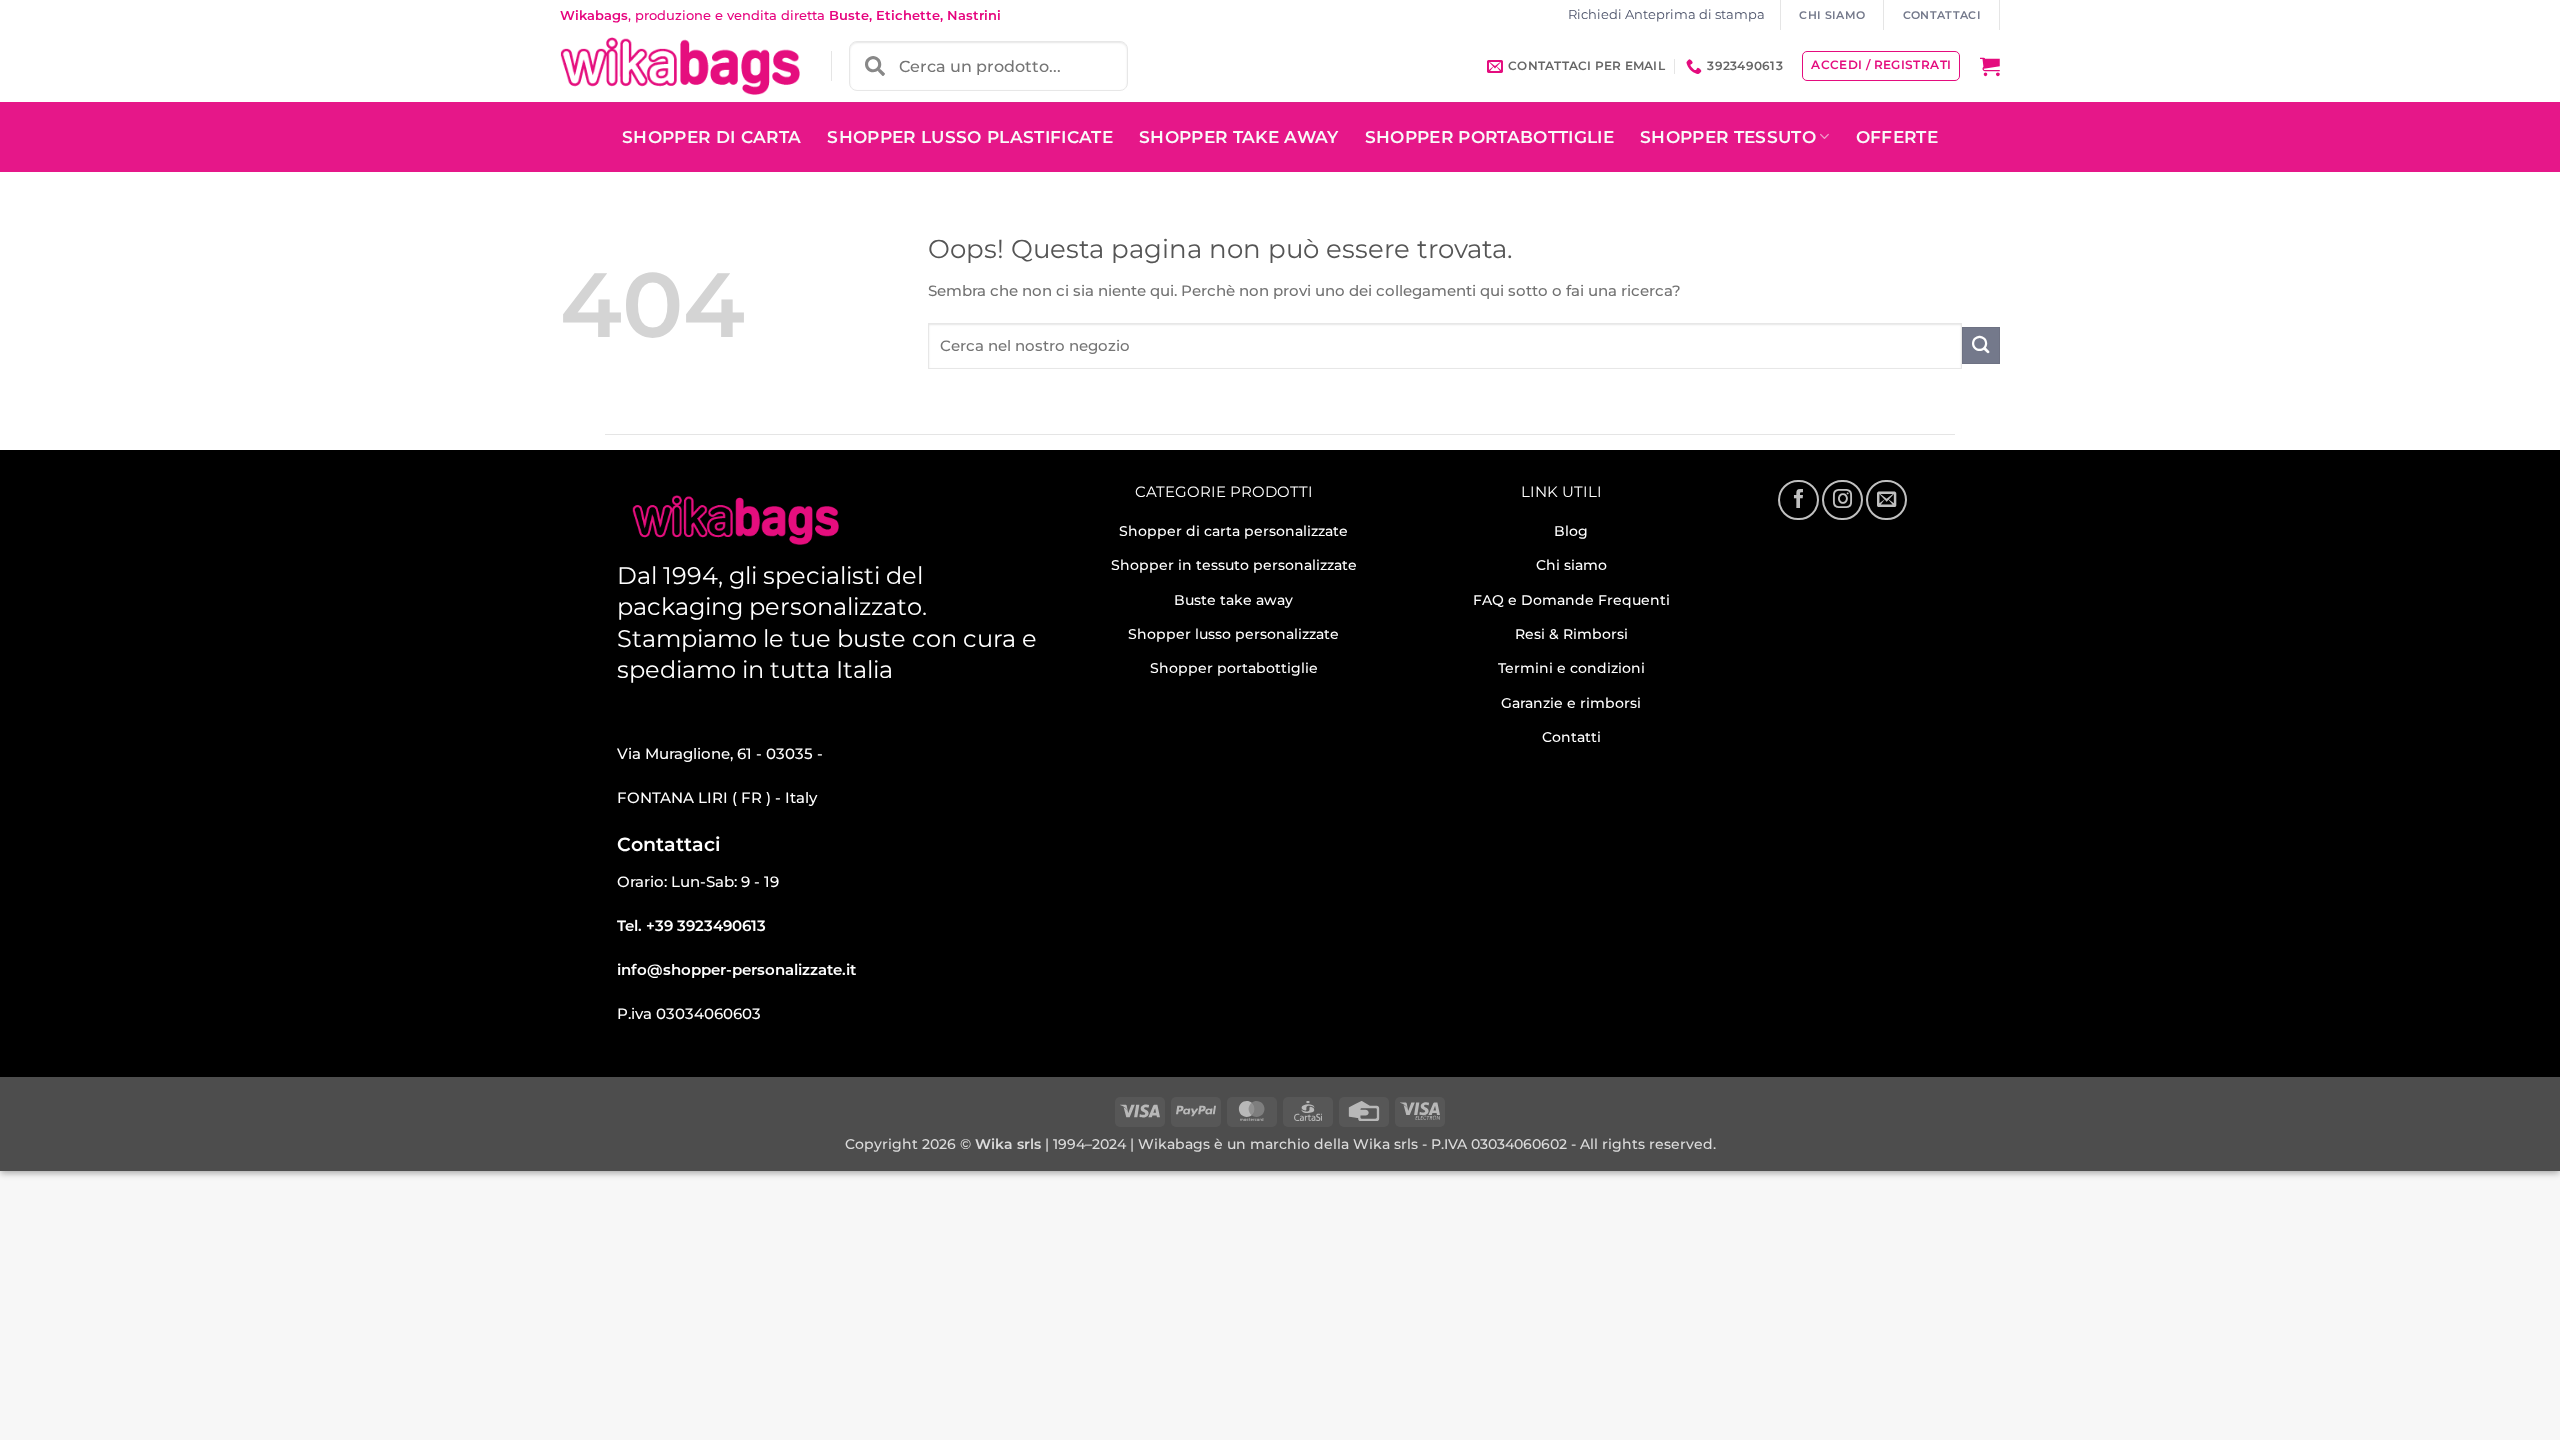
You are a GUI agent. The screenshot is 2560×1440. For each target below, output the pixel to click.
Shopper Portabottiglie (1489, 137)
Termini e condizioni (1571, 668)
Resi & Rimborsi (1571, 634)
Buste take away (1233, 600)
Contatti (1571, 737)
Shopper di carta (711, 137)
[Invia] (1981, 345)
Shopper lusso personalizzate (1233, 634)
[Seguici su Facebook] (1798, 500)
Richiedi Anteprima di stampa (1666, 14)
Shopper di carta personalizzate (1233, 531)
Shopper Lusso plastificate (970, 137)
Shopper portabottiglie (1234, 668)
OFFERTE (1897, 137)
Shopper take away (1239, 137)
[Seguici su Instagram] (1842, 500)
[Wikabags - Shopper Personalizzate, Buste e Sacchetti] (680, 66)
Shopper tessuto (1728, 137)
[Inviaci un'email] (1886, 500)
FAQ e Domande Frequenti (1571, 600)
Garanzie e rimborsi (1571, 703)
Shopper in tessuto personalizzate (1234, 565)
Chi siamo (1571, 565)
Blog (1571, 531)
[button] (1990, 66)
